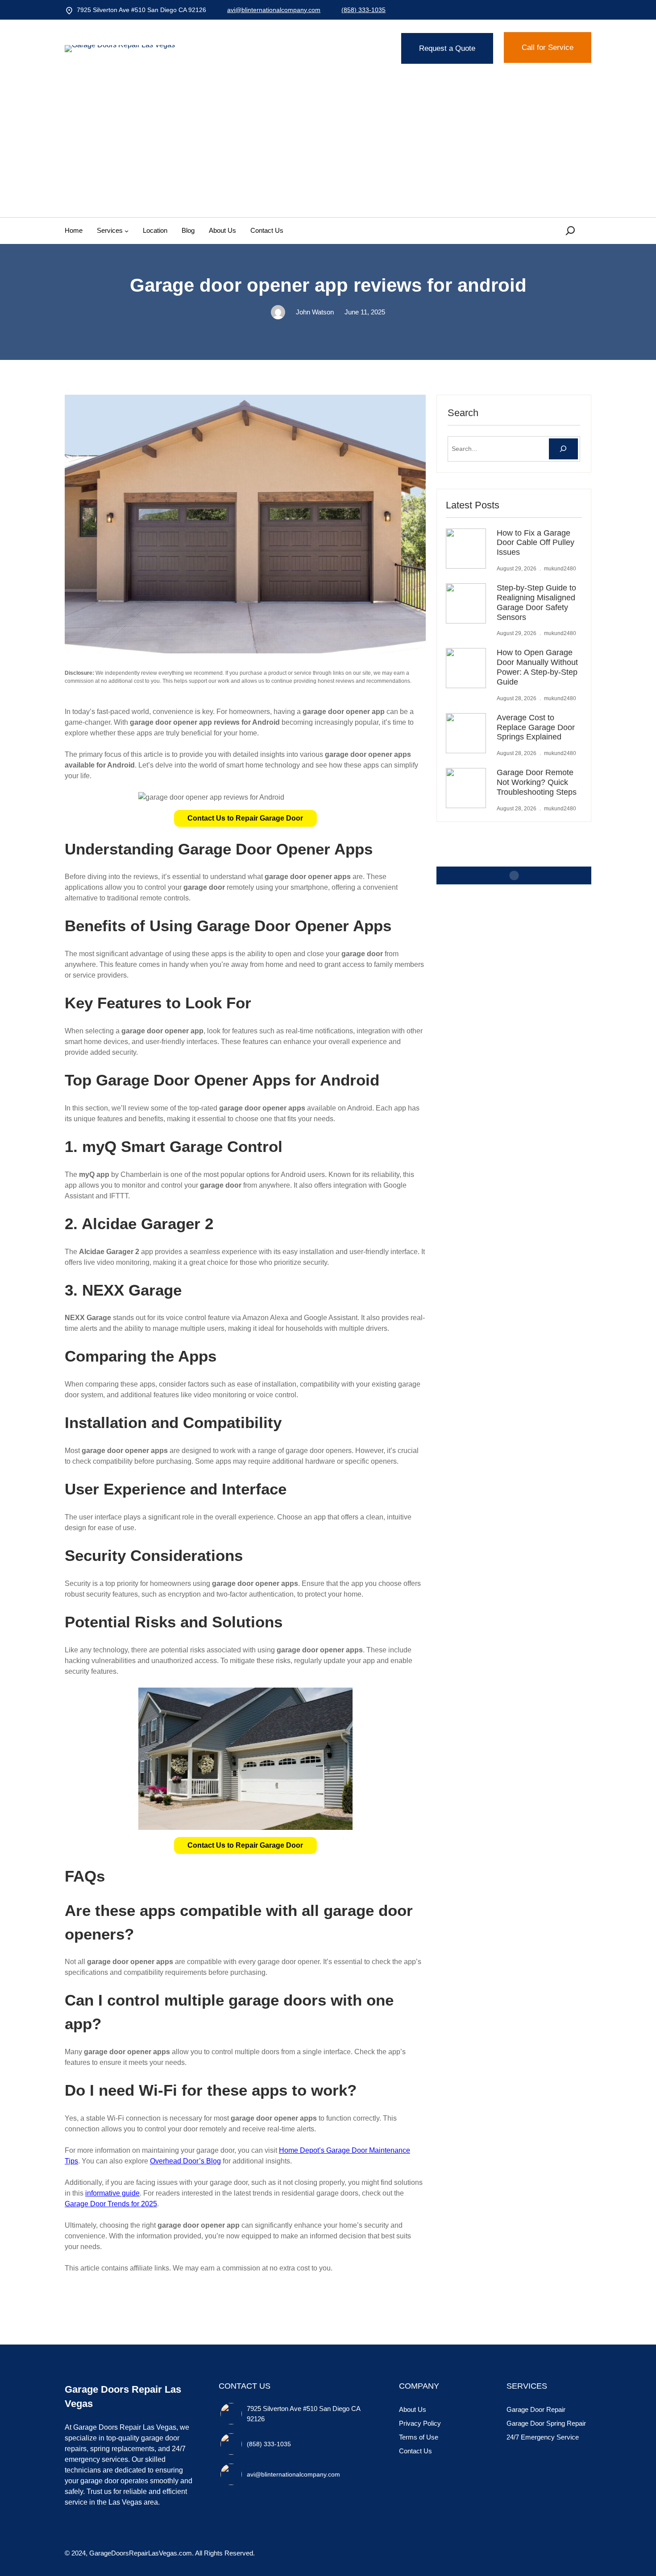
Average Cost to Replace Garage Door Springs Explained (536, 727)
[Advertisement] (328, 150)
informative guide (112, 2193)
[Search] (563, 449)
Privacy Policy (420, 2423)
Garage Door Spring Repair (546, 2423)
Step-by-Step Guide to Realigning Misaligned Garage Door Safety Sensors (536, 603)
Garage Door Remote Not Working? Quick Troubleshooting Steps (537, 782)
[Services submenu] (127, 231)
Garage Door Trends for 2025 (111, 2204)
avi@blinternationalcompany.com (274, 10)
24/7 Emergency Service (543, 2437)
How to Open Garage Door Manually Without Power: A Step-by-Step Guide (537, 667)
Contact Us (415, 2451)
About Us (413, 2409)
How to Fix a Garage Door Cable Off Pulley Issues (536, 543)
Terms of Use (419, 2437)
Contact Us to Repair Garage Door (245, 818)
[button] (245, 818)
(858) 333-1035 (363, 10)
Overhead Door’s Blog (185, 2161)
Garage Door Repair (536, 2409)
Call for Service (548, 47)
